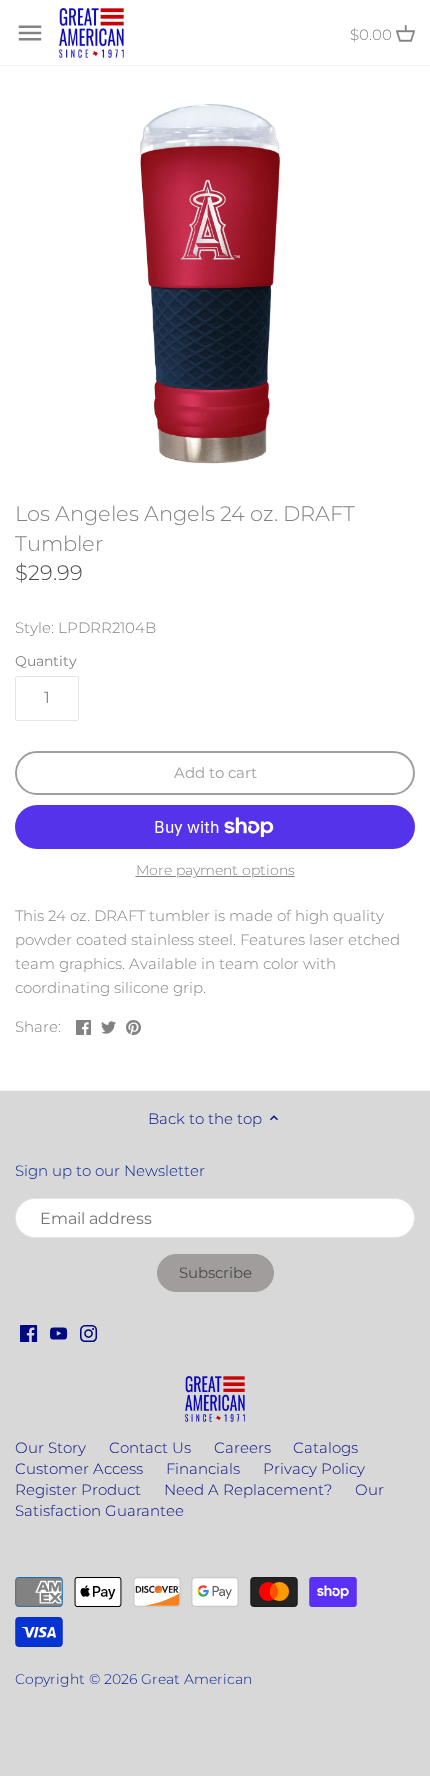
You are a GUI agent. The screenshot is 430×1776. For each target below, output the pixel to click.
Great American (196, 1679)
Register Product (78, 1489)
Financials (203, 1468)
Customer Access (79, 1468)
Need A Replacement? (248, 1489)
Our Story (50, 1447)
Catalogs (325, 1447)
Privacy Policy (314, 1468)
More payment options (215, 870)
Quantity (46, 661)
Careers (242, 1447)
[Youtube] (58, 1331)
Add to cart (215, 772)
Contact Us (150, 1447)
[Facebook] (28, 1331)
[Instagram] (88, 1331)
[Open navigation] (30, 33)
